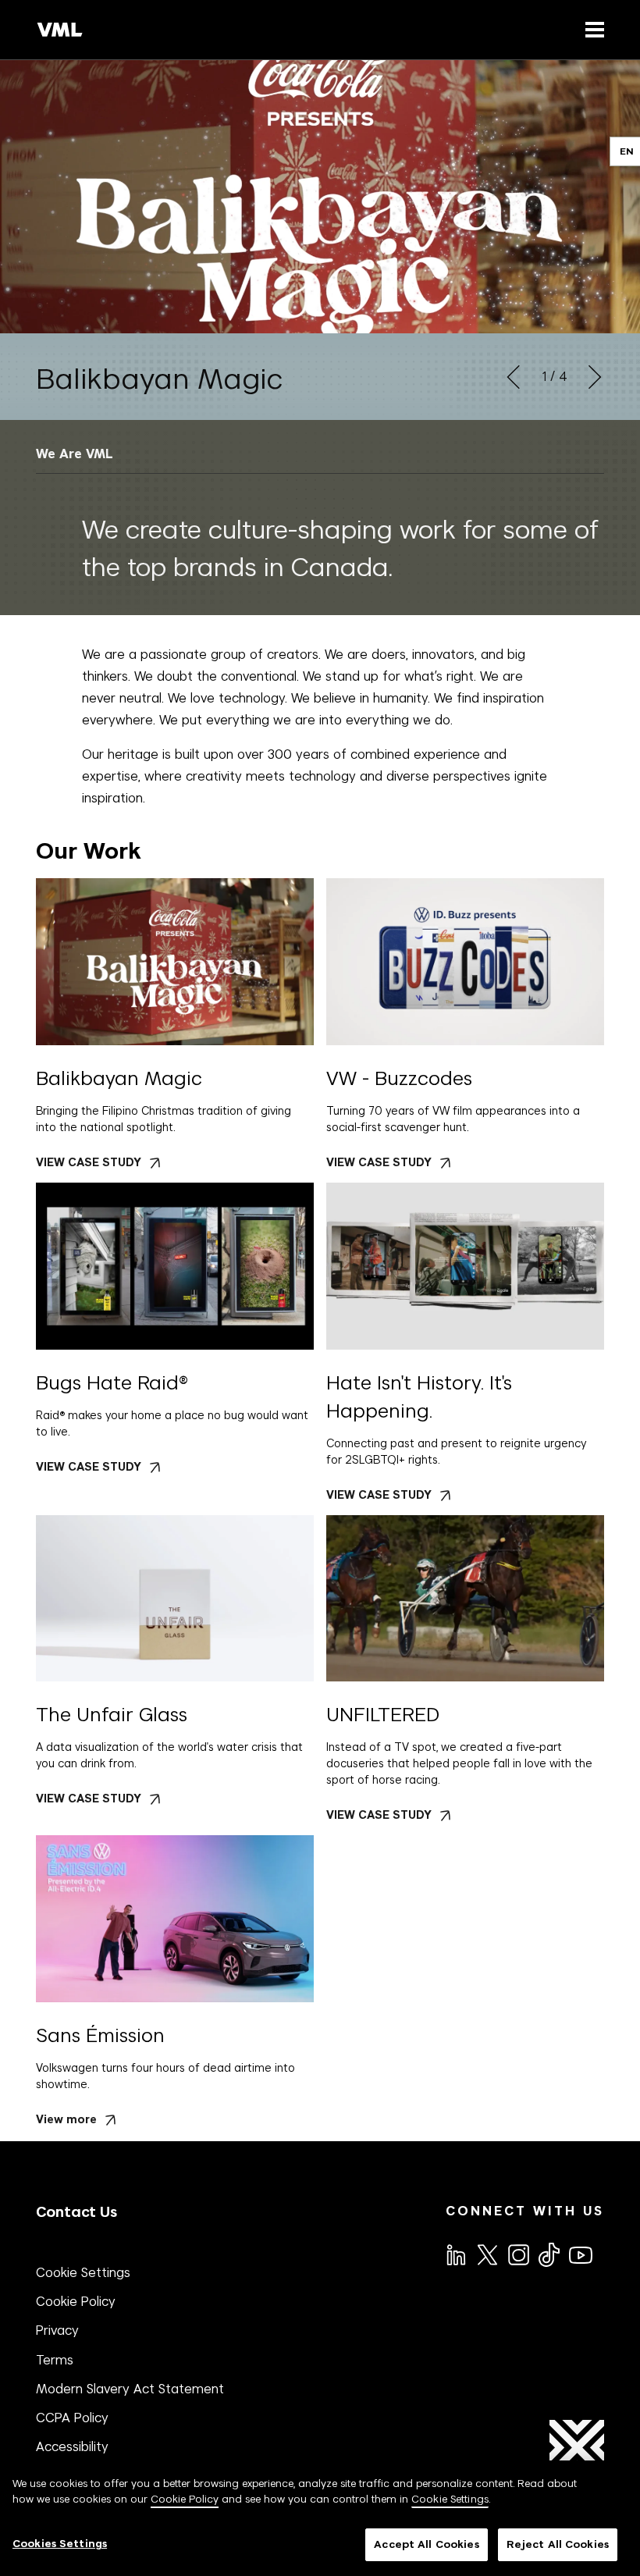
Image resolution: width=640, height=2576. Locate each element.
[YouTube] (580, 2254)
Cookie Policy (76, 2301)
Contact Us (76, 2212)
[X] (486, 2254)
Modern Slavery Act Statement (130, 2389)
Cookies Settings (60, 2544)
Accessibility (72, 2446)
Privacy (57, 2330)
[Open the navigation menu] (592, 29)
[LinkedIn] (455, 2254)
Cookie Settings (83, 2272)
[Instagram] (517, 2254)
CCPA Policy (72, 2418)
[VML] (60, 30)
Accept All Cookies (426, 2544)
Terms (55, 2360)
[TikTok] (548, 2254)
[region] (320, 2518)
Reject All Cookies (558, 2544)
